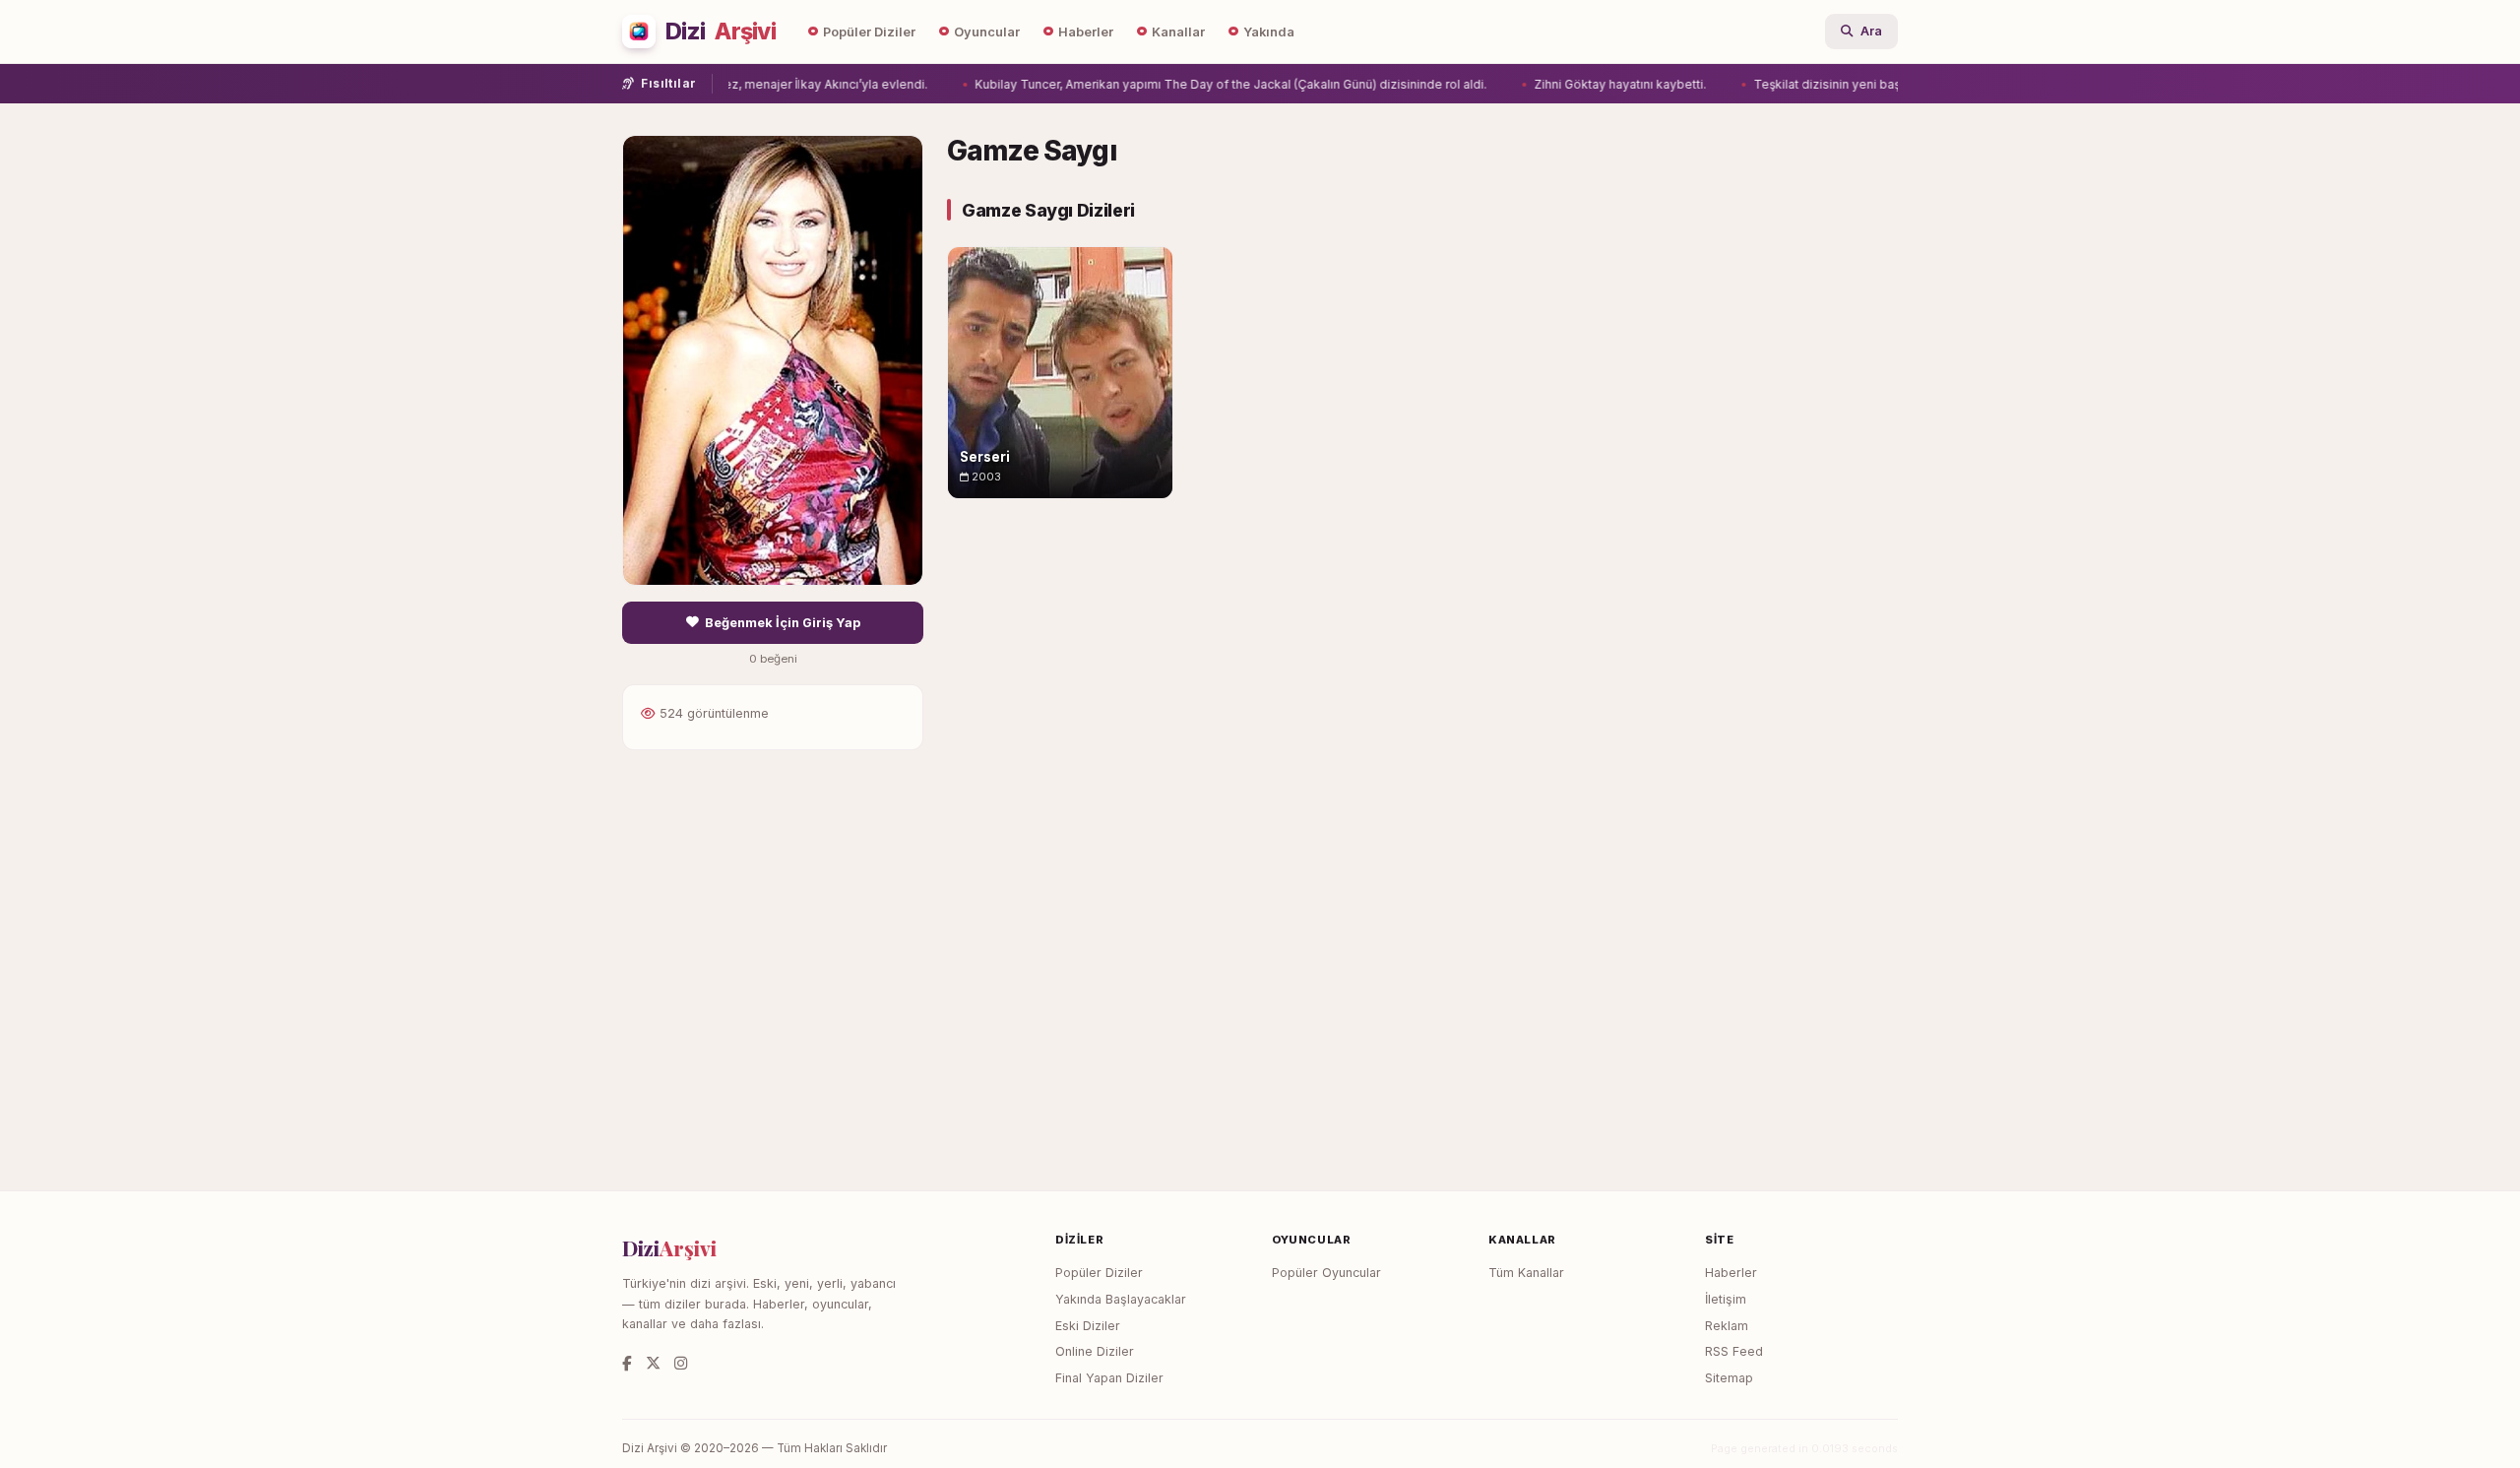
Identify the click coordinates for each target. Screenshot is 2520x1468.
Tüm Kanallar (1526, 1273)
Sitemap (1729, 1378)
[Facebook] (627, 1363)
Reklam (1727, 1326)
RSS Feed (1734, 1351)
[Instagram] (681, 1363)
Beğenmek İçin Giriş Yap (783, 623)
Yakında (1269, 32)
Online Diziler (1095, 1351)
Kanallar (1178, 32)
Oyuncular (987, 32)
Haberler (1086, 32)
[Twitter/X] (653, 1363)
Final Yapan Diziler (1109, 1378)
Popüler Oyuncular (1326, 1273)
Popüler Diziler (869, 32)
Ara (1871, 31)
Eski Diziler (1088, 1326)
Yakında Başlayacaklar (1121, 1299)
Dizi (721, 32)
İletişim (1726, 1299)
